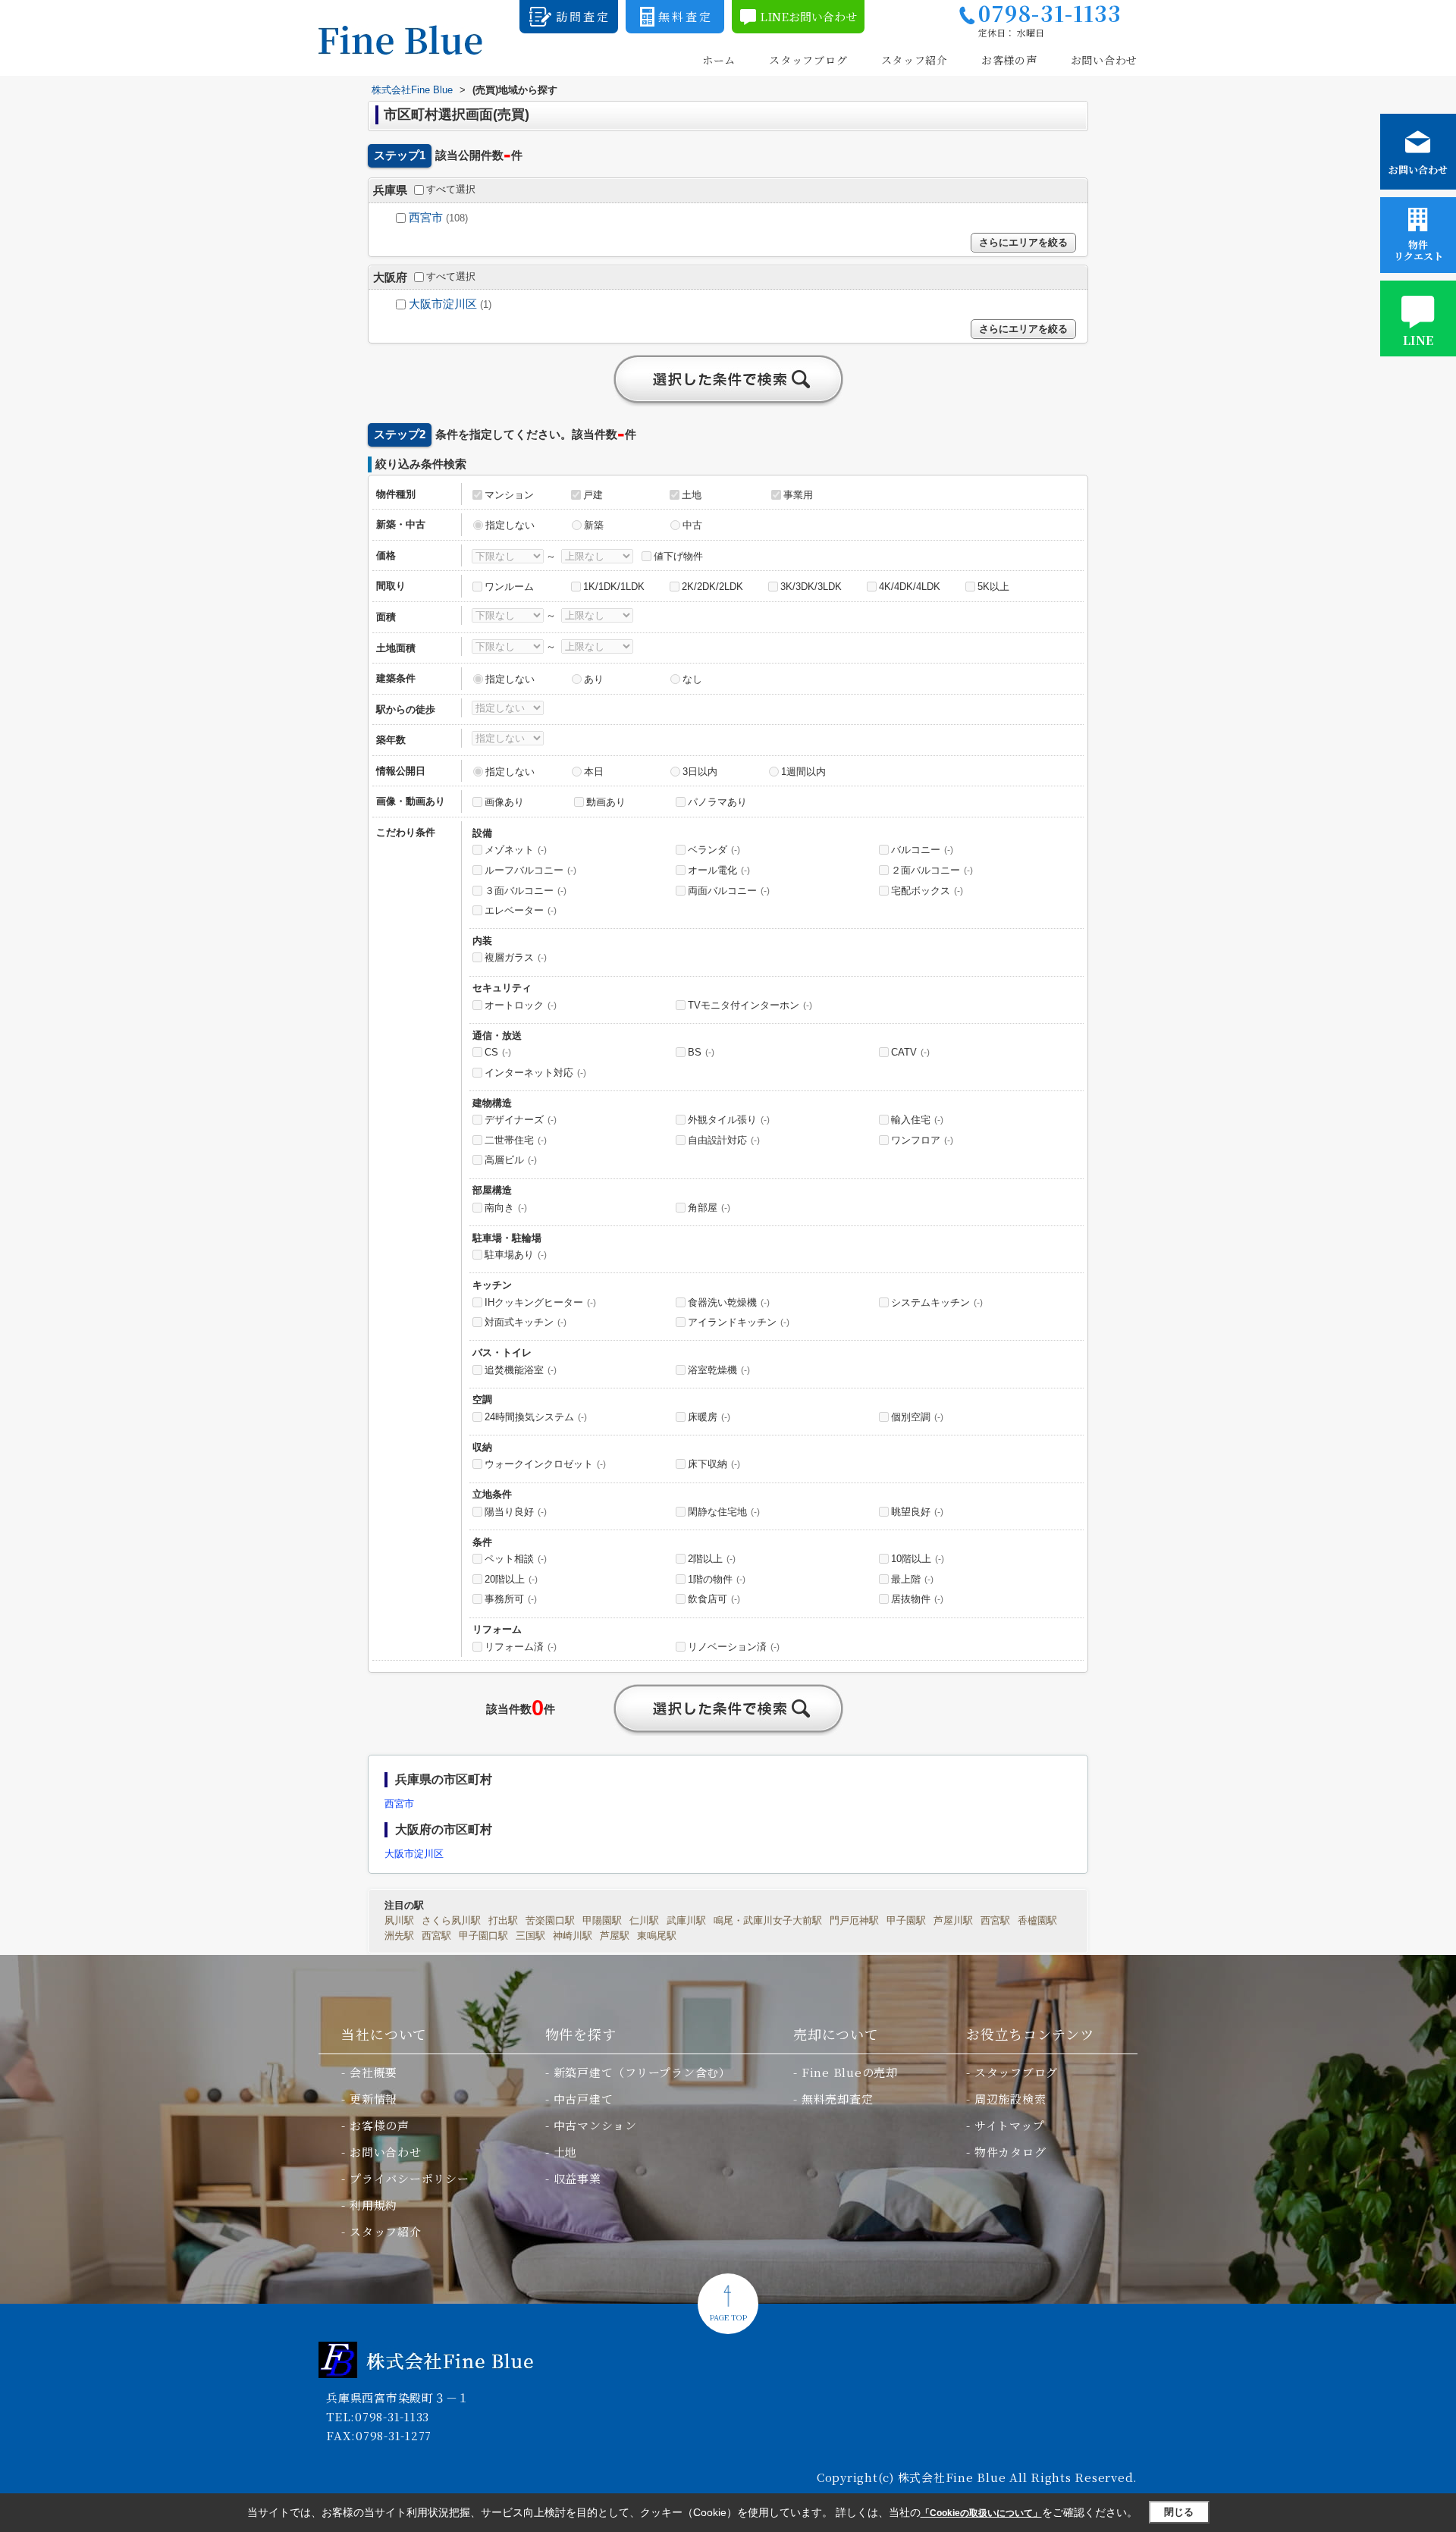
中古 (692, 525)
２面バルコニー (932, 870)
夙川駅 (399, 1920)
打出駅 (503, 1920)
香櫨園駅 (1037, 1920)
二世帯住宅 (516, 1140)
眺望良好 (917, 1512)
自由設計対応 (724, 1140)
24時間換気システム (536, 1417)
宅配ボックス (927, 891)
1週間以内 (803, 772)
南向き (506, 1208)
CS (498, 1052)
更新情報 (373, 2099)
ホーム (719, 60)
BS (701, 1052)
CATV (910, 1052)
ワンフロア (922, 1140)
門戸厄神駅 (854, 1920)
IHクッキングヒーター (540, 1302)
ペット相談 (516, 1559)
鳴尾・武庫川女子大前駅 (768, 1920)
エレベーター (521, 910)
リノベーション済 (734, 1647)
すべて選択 (451, 189)
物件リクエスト (1418, 250)
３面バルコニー (526, 891)
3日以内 (700, 772)
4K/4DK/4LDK (910, 587)
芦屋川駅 (953, 1920)
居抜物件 (917, 1599)
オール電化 (719, 870)
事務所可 (511, 1599)
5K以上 (993, 587)
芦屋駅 (615, 1936)
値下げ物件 (678, 556)
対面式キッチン (526, 1322)
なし (692, 679)
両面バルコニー (729, 891)
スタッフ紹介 (915, 60)
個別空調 (917, 1417)
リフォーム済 (521, 1647)
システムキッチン (937, 1302)
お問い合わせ (1104, 60)
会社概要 (373, 2072)
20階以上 (511, 1579)
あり (594, 679)
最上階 (912, 1579)
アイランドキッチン (739, 1322)
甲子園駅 (906, 1920)
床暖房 (709, 1417)
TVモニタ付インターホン (750, 1005)
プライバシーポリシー (409, 2178)
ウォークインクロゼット (545, 1464)
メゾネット (516, 850)
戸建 (593, 495)
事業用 (798, 495)
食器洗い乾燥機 (729, 1302)
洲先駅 (399, 1936)
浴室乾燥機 (719, 1370)
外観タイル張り (729, 1120)
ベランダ (714, 850)
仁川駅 (644, 1920)
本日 (594, 772)
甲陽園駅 (602, 1920)
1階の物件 (717, 1579)
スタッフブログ (808, 60)
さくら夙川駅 (451, 1920)
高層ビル (511, 1160)
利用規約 (373, 2205)
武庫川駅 (686, 1920)
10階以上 (918, 1559)
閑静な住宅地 (724, 1512)
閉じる (1179, 2512)
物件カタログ (1010, 2152)
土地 (692, 495)
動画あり (606, 802)
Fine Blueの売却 (850, 2072)
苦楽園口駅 (550, 1920)
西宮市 (426, 218)
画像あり (504, 802)
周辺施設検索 (1010, 2099)
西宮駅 (995, 1920)
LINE (1418, 340)
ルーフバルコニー (530, 870)
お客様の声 (1009, 60)
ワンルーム (509, 587)
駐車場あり (516, 1255)
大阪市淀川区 (443, 304)
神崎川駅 (573, 1936)
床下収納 (714, 1464)
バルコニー (922, 850)
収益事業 (577, 2178)
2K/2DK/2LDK (712, 587)
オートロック (521, 1005)
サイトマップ (1010, 2125)
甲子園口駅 (483, 1936)
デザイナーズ (521, 1120)
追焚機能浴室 (521, 1370)
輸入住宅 (917, 1120)
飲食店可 (714, 1599)
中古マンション (595, 2125)
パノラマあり (717, 802)
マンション (509, 495)
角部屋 (709, 1208)
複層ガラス (516, 957)
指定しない (510, 525)
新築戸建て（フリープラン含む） (642, 2072)
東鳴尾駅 (657, 1936)
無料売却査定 (838, 2099)
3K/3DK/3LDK (811, 587)
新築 (594, 525)
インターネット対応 (535, 1073)
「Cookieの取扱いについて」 (981, 2513)
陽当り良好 (516, 1512)
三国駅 (530, 1936)
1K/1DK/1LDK (614, 587)
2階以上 (712, 1559)
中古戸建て (584, 2099)
